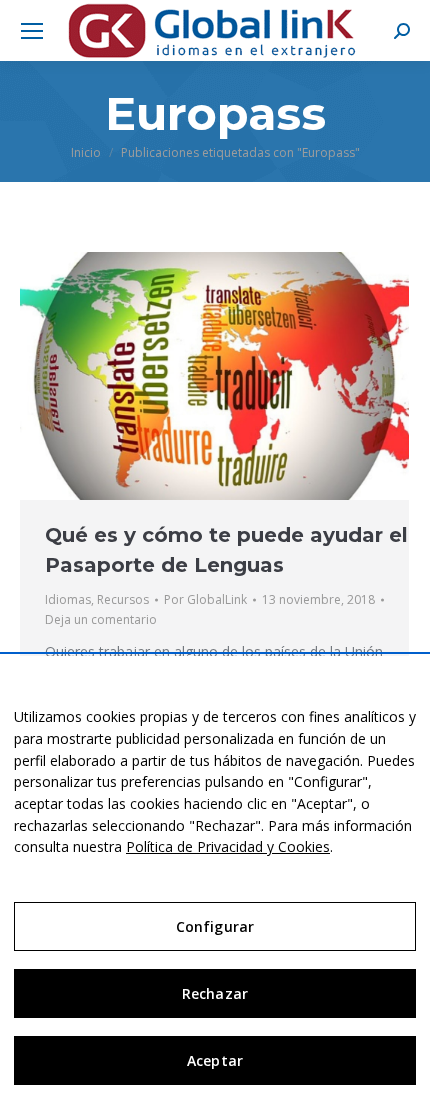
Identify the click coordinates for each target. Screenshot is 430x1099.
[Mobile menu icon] (32, 31)
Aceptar (215, 1060)
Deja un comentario (101, 619)
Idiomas (68, 599)
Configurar (215, 926)
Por (205, 599)
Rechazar (215, 993)
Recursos (123, 599)
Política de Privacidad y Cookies (228, 846)
